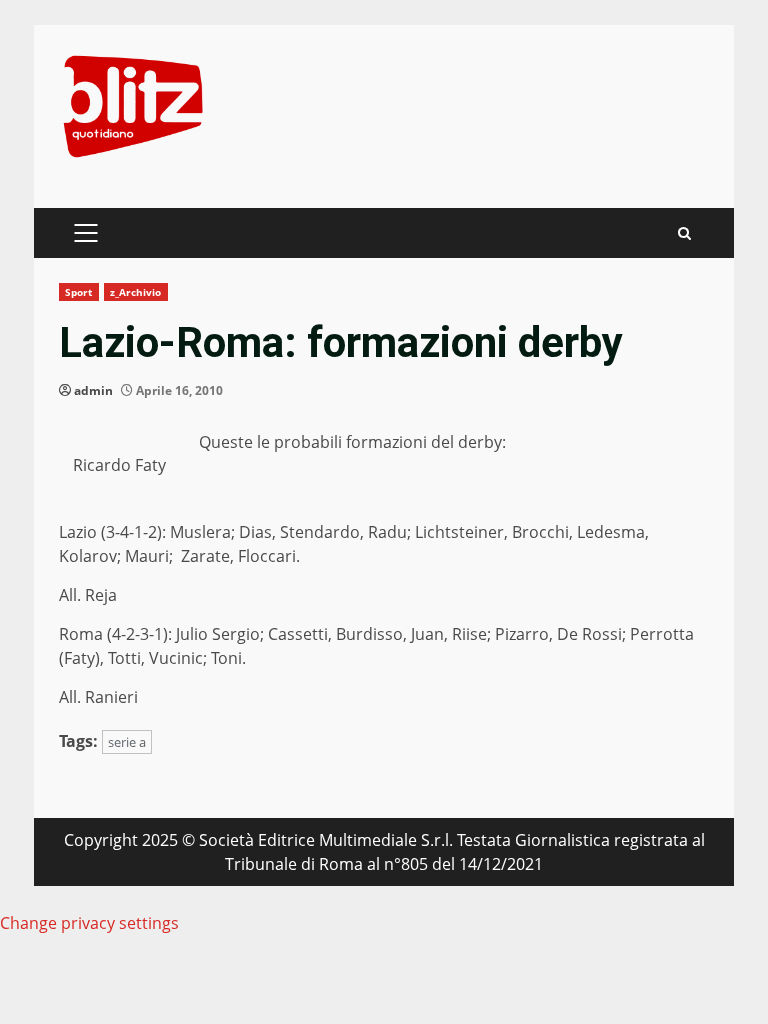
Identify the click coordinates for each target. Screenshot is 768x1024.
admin (93, 390)
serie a (127, 742)
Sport (79, 292)
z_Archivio (136, 292)
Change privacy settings (89, 923)
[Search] (684, 233)
